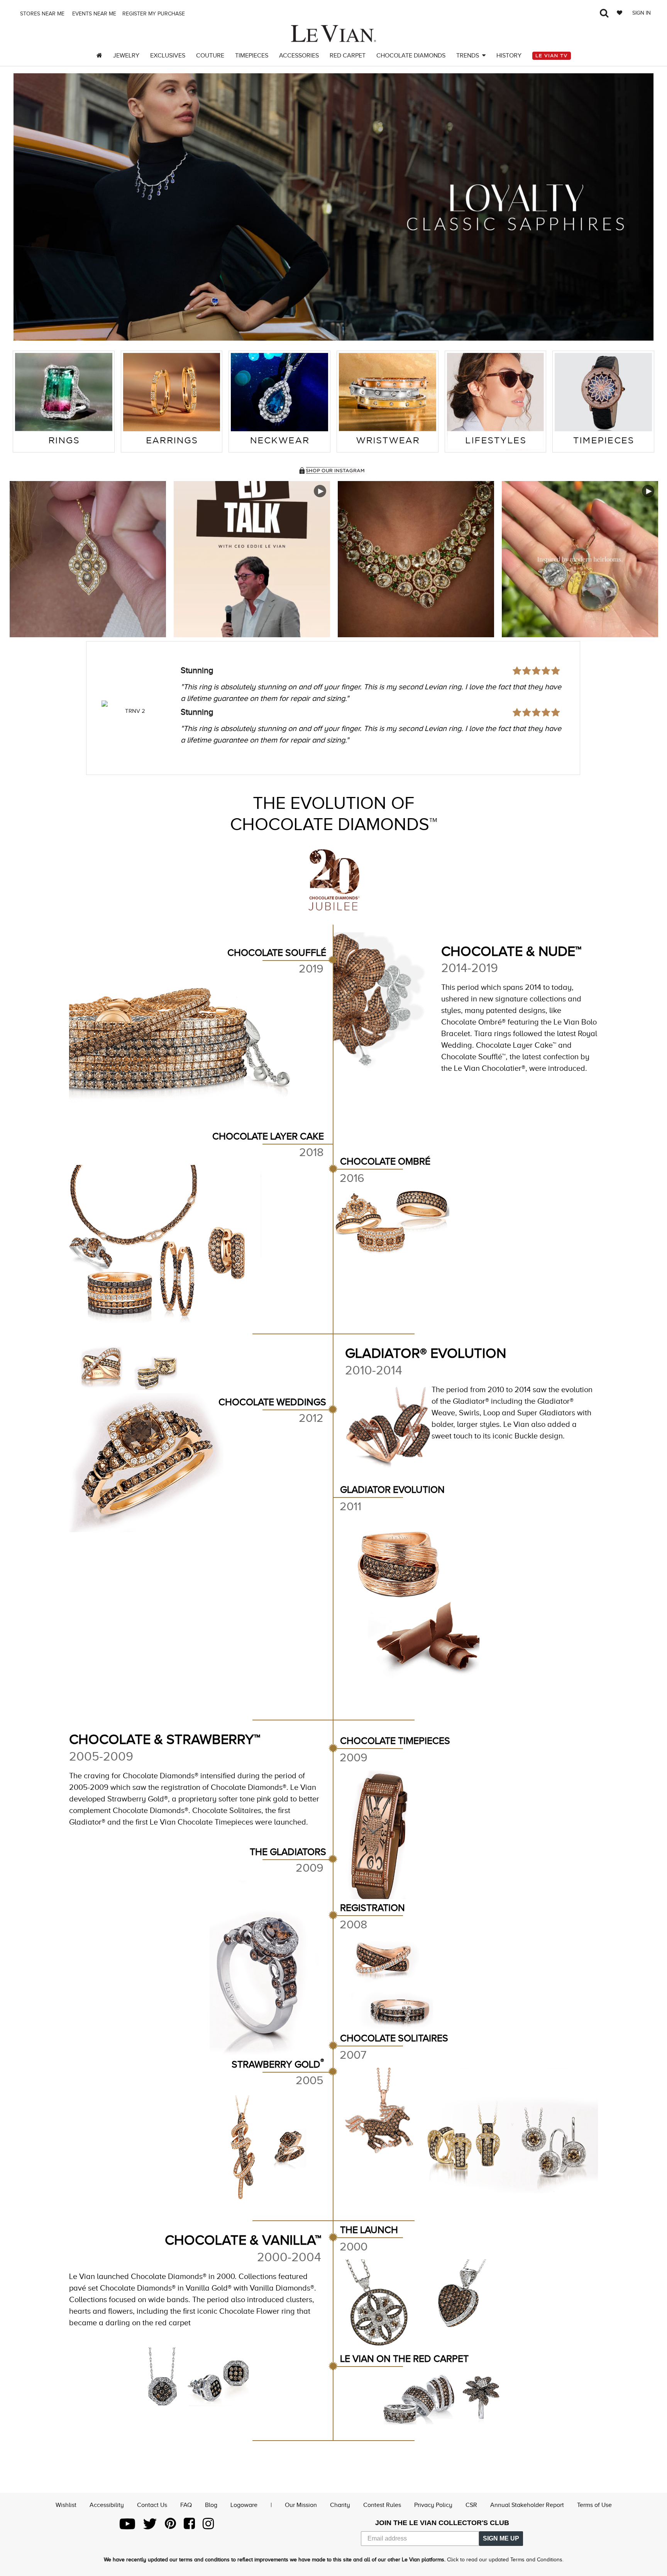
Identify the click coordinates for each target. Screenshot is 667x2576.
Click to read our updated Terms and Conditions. (505, 2560)
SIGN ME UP (501, 2538)
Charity (340, 2505)
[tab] (64, 402)
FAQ (186, 2505)
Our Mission (301, 2505)
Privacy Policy (433, 2505)
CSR (471, 2505)
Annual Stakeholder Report (527, 2505)
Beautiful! (198, 670)
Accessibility (107, 2505)
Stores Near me (41, 14)
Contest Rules (382, 2505)
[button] (29, 207)
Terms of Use (594, 2505)
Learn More (88, 559)
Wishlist (66, 2505)
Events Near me (93, 14)
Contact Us (152, 2505)
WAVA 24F (135, 711)
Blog (211, 2505)
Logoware (244, 2505)
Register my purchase (154, 14)
